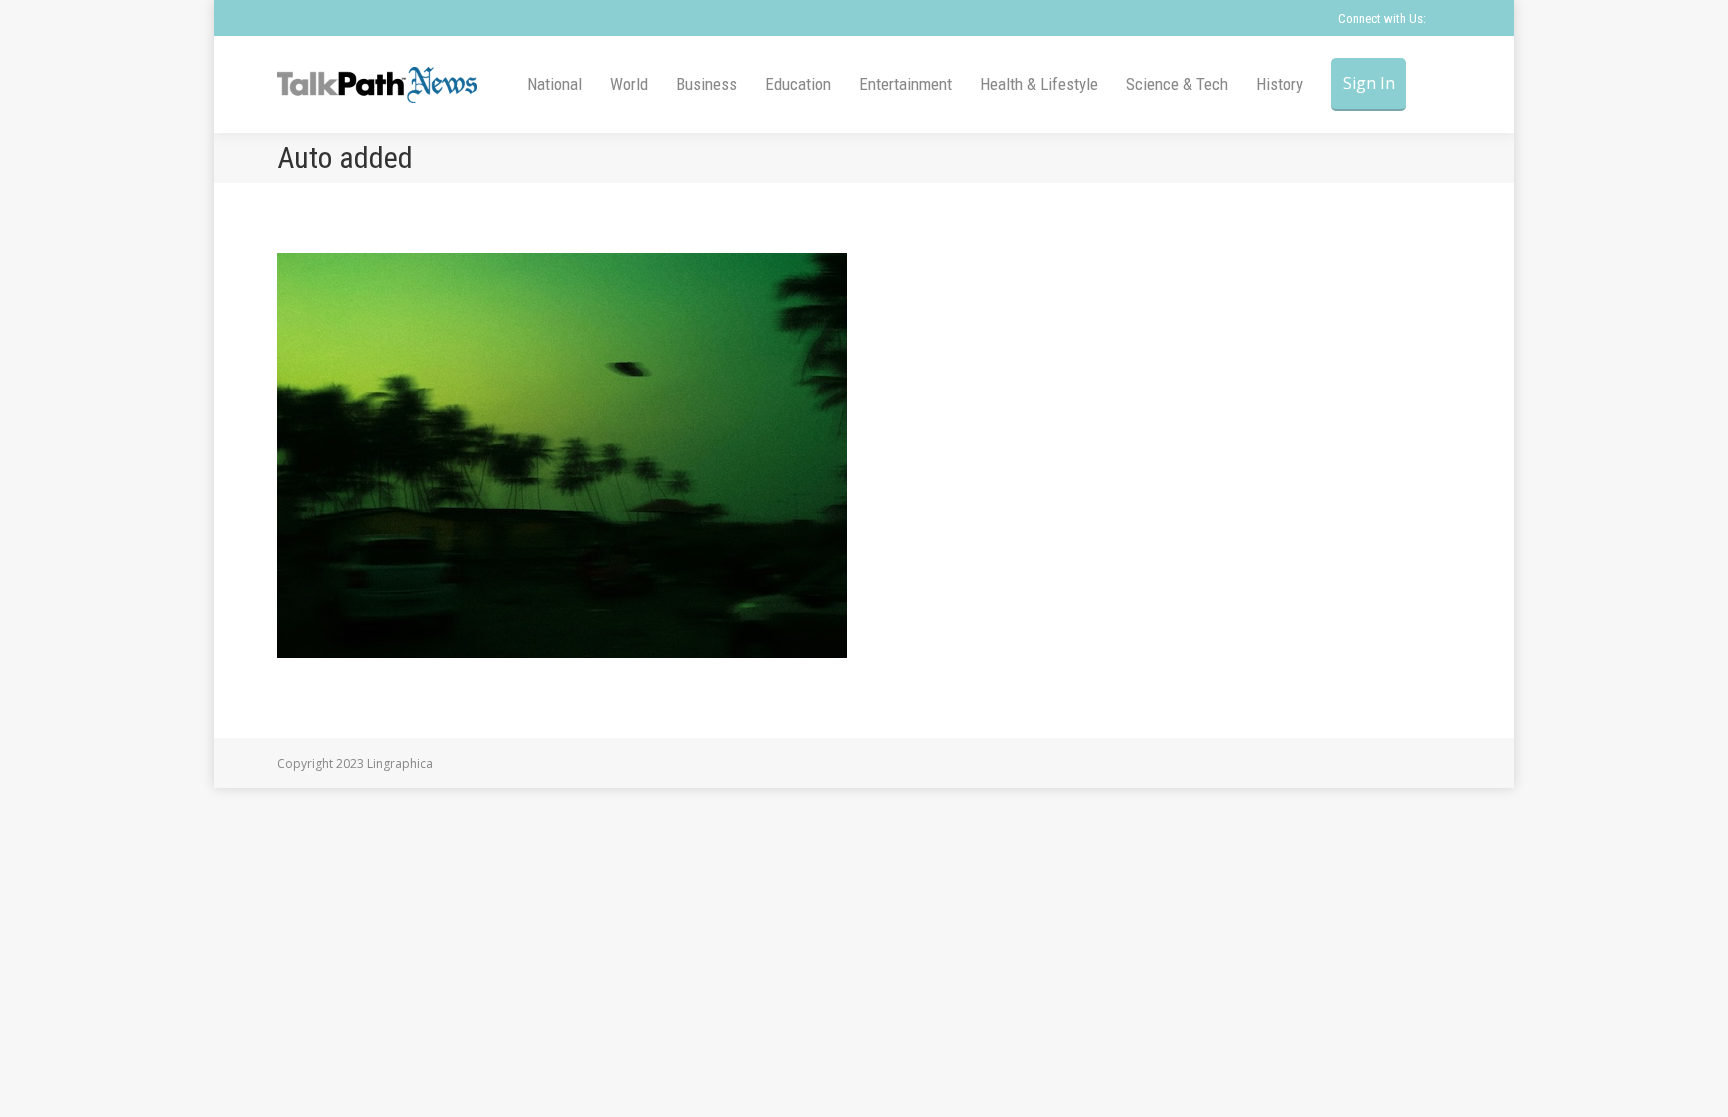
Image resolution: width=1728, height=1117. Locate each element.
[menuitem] (554, 84)
